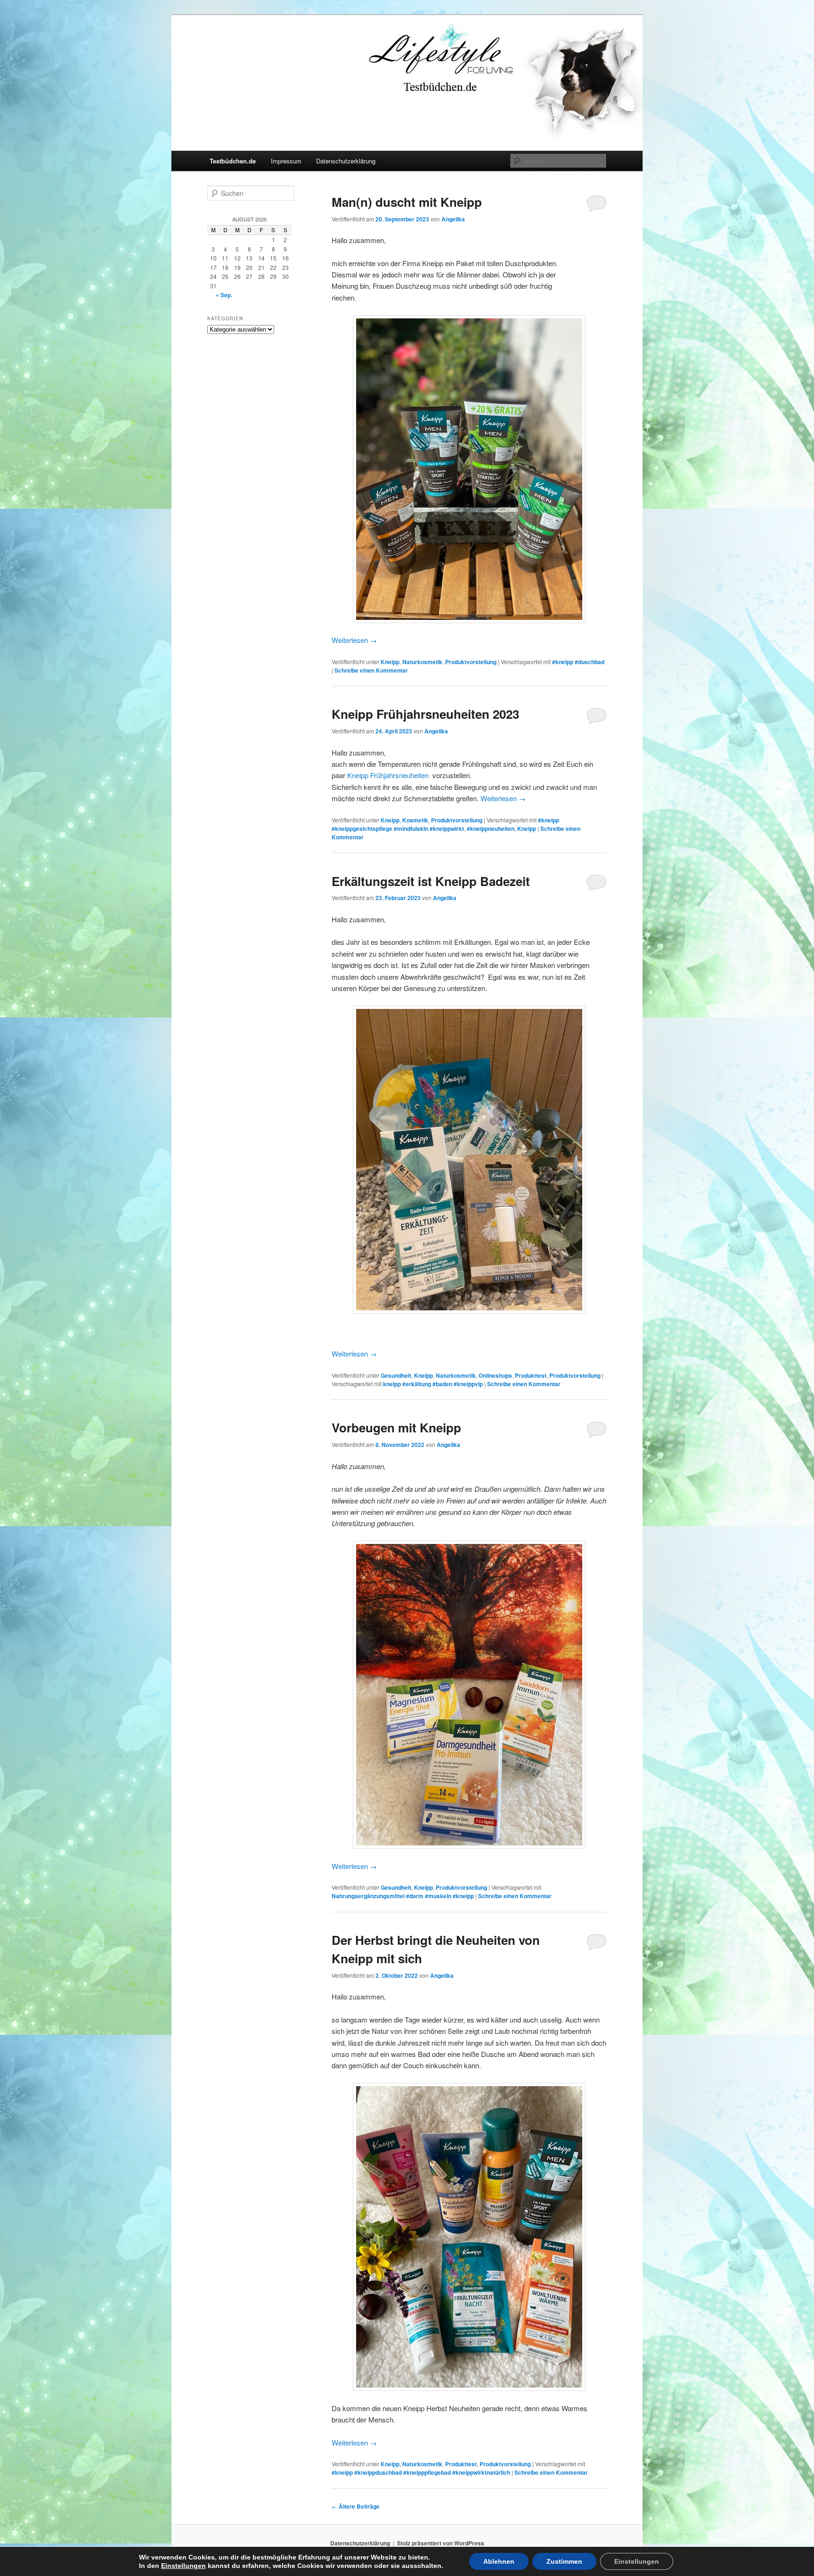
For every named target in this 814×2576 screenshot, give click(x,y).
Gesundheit (396, 1375)
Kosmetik (415, 820)
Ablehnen (499, 2561)
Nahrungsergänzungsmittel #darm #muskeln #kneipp (403, 1896)
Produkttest (531, 1375)
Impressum (286, 161)
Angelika (453, 219)
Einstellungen (183, 2566)
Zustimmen (564, 2561)
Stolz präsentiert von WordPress (441, 2543)
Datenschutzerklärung (346, 161)
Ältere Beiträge (356, 2506)
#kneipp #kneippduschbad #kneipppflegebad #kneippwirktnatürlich (421, 2472)
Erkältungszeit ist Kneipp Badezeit (431, 881)
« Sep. (224, 295)
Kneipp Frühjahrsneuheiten (388, 775)
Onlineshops (495, 1375)
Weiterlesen (354, 640)
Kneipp (390, 662)
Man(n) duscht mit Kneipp (407, 202)
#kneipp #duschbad (578, 662)
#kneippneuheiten (491, 829)
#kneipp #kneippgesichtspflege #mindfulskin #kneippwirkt (445, 824)
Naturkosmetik (422, 662)
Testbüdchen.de (233, 161)
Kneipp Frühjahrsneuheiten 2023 (425, 714)
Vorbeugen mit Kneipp (396, 1427)
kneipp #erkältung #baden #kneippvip (433, 1384)
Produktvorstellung (471, 662)
